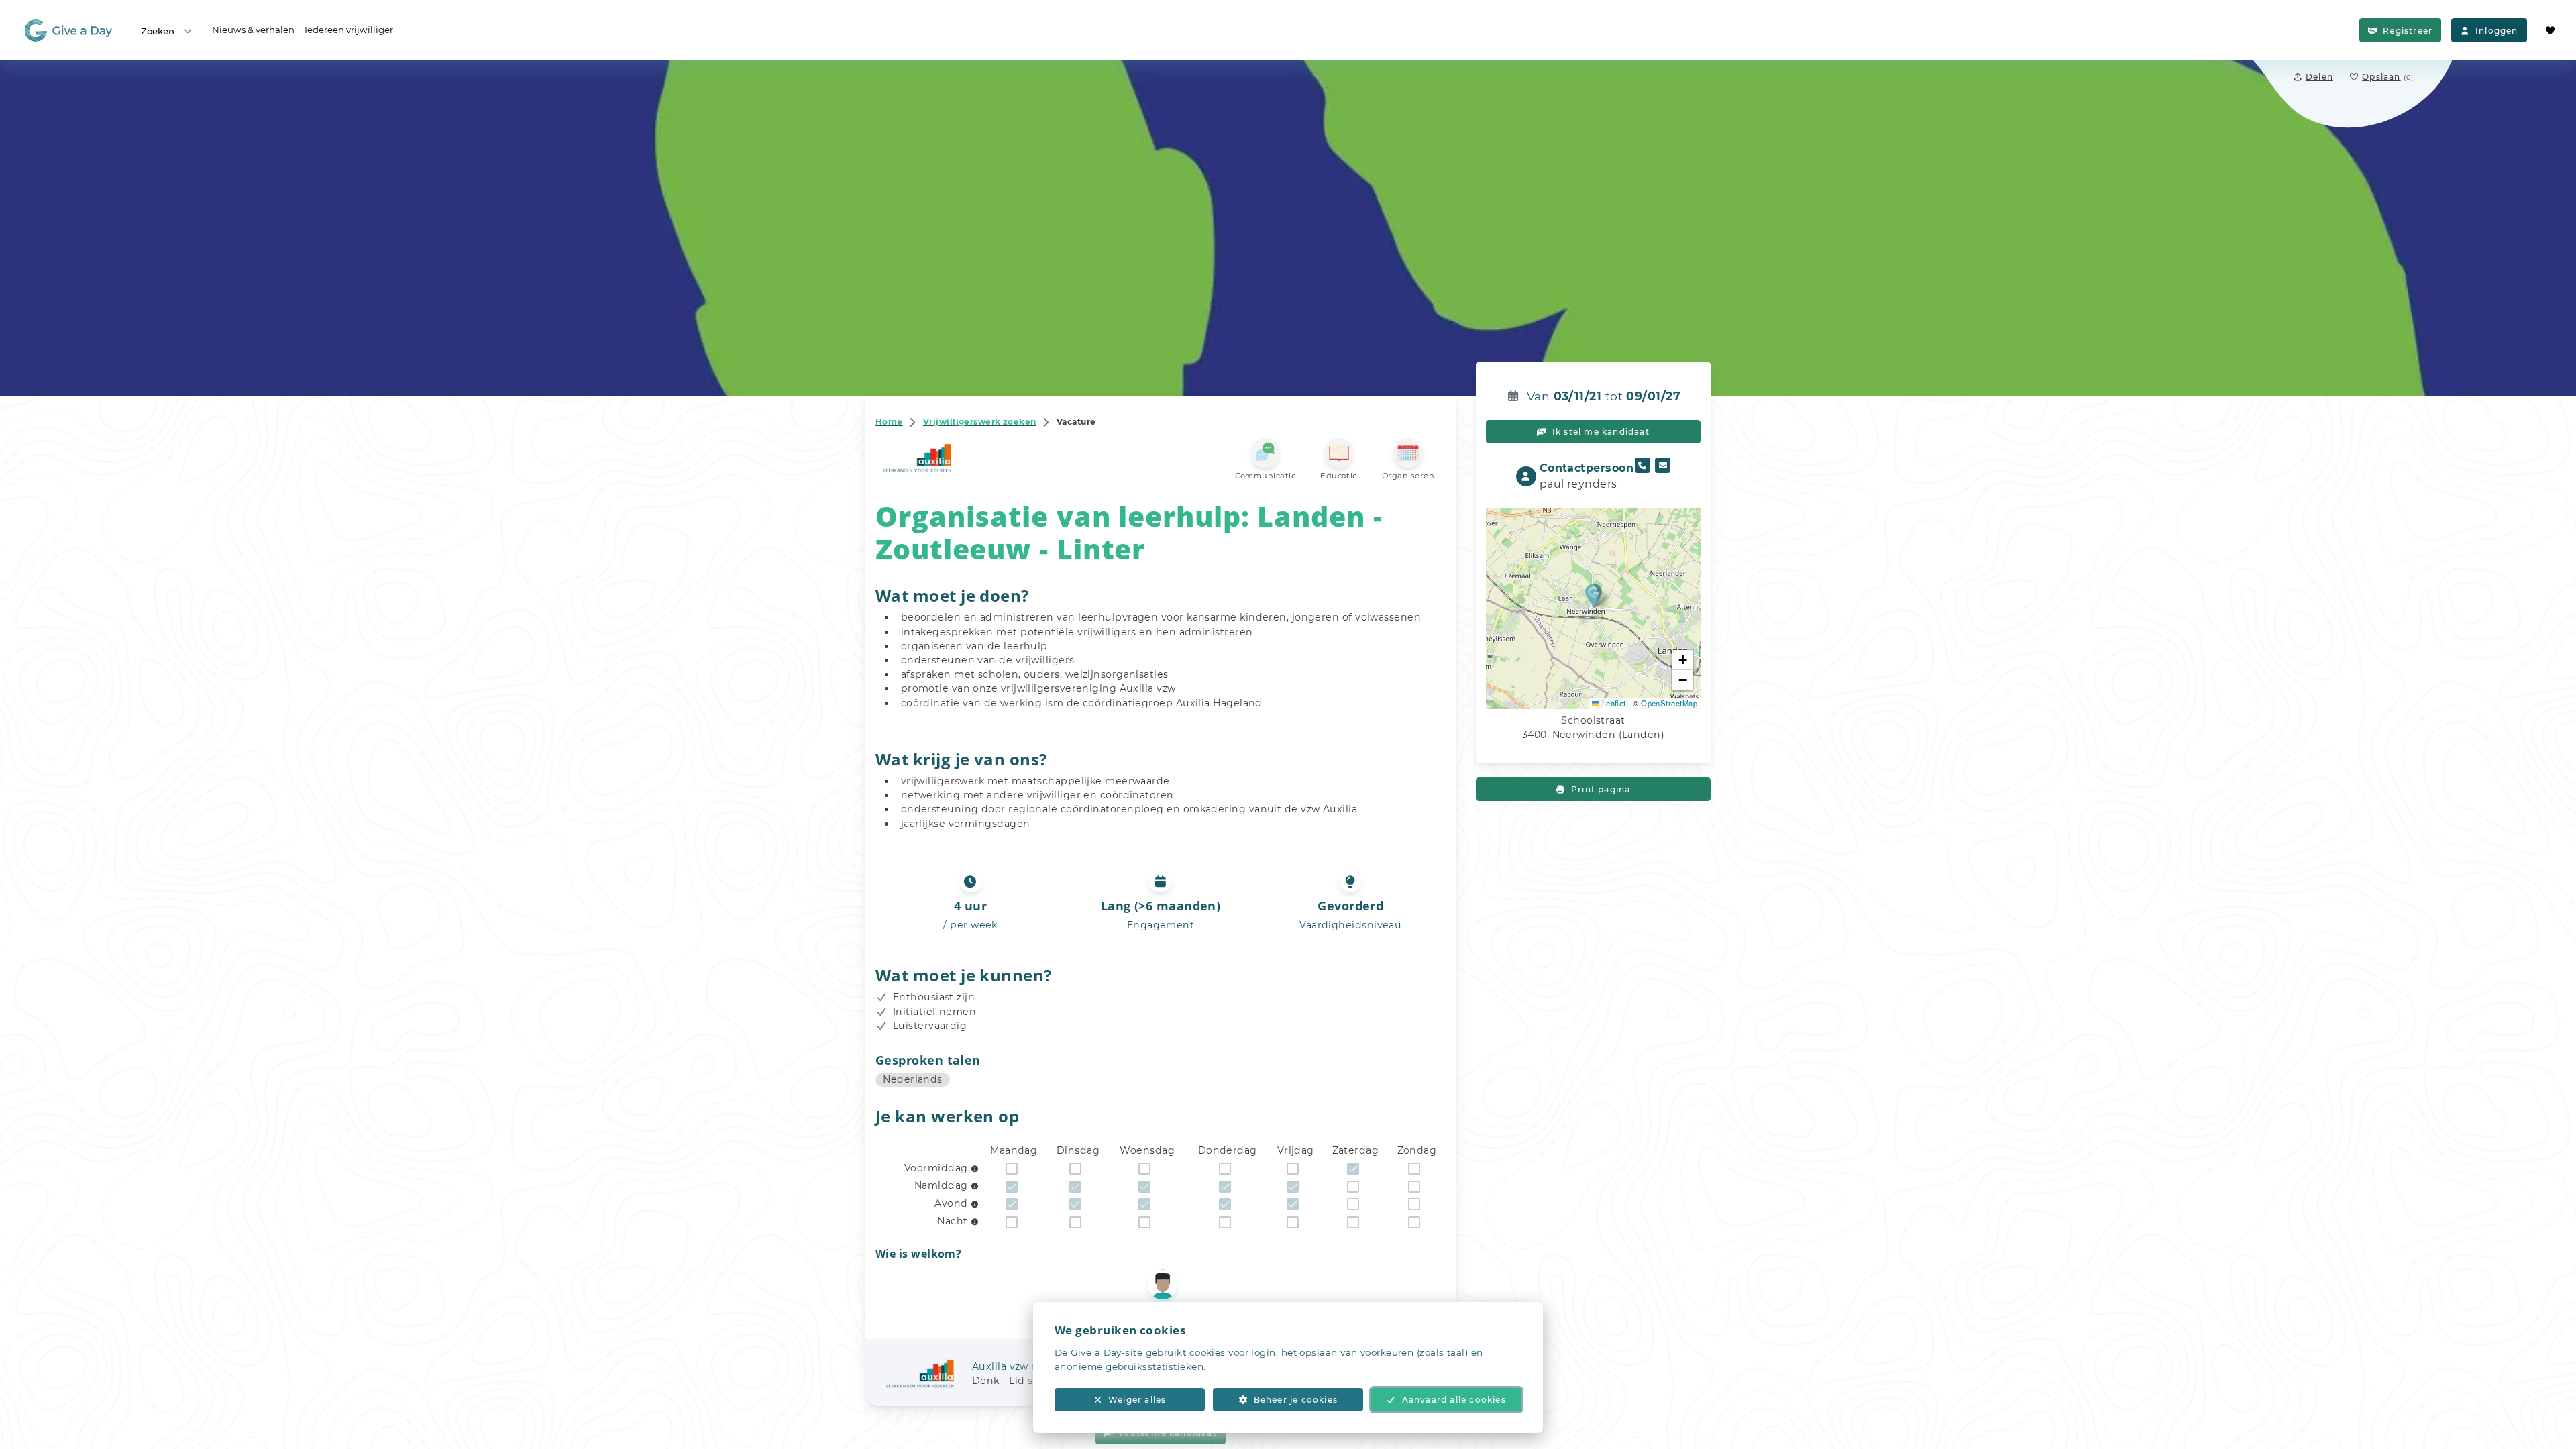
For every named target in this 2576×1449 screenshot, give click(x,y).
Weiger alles (1137, 1400)
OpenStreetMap (1669, 703)
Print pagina (1601, 789)
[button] (1594, 595)
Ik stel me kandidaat (1601, 432)
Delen (2319, 77)
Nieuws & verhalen (253, 30)
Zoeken (158, 31)
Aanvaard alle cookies (1454, 1400)
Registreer (2408, 31)
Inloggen (2497, 31)
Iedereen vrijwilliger (349, 30)
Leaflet (1613, 703)
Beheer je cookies (1296, 1400)
